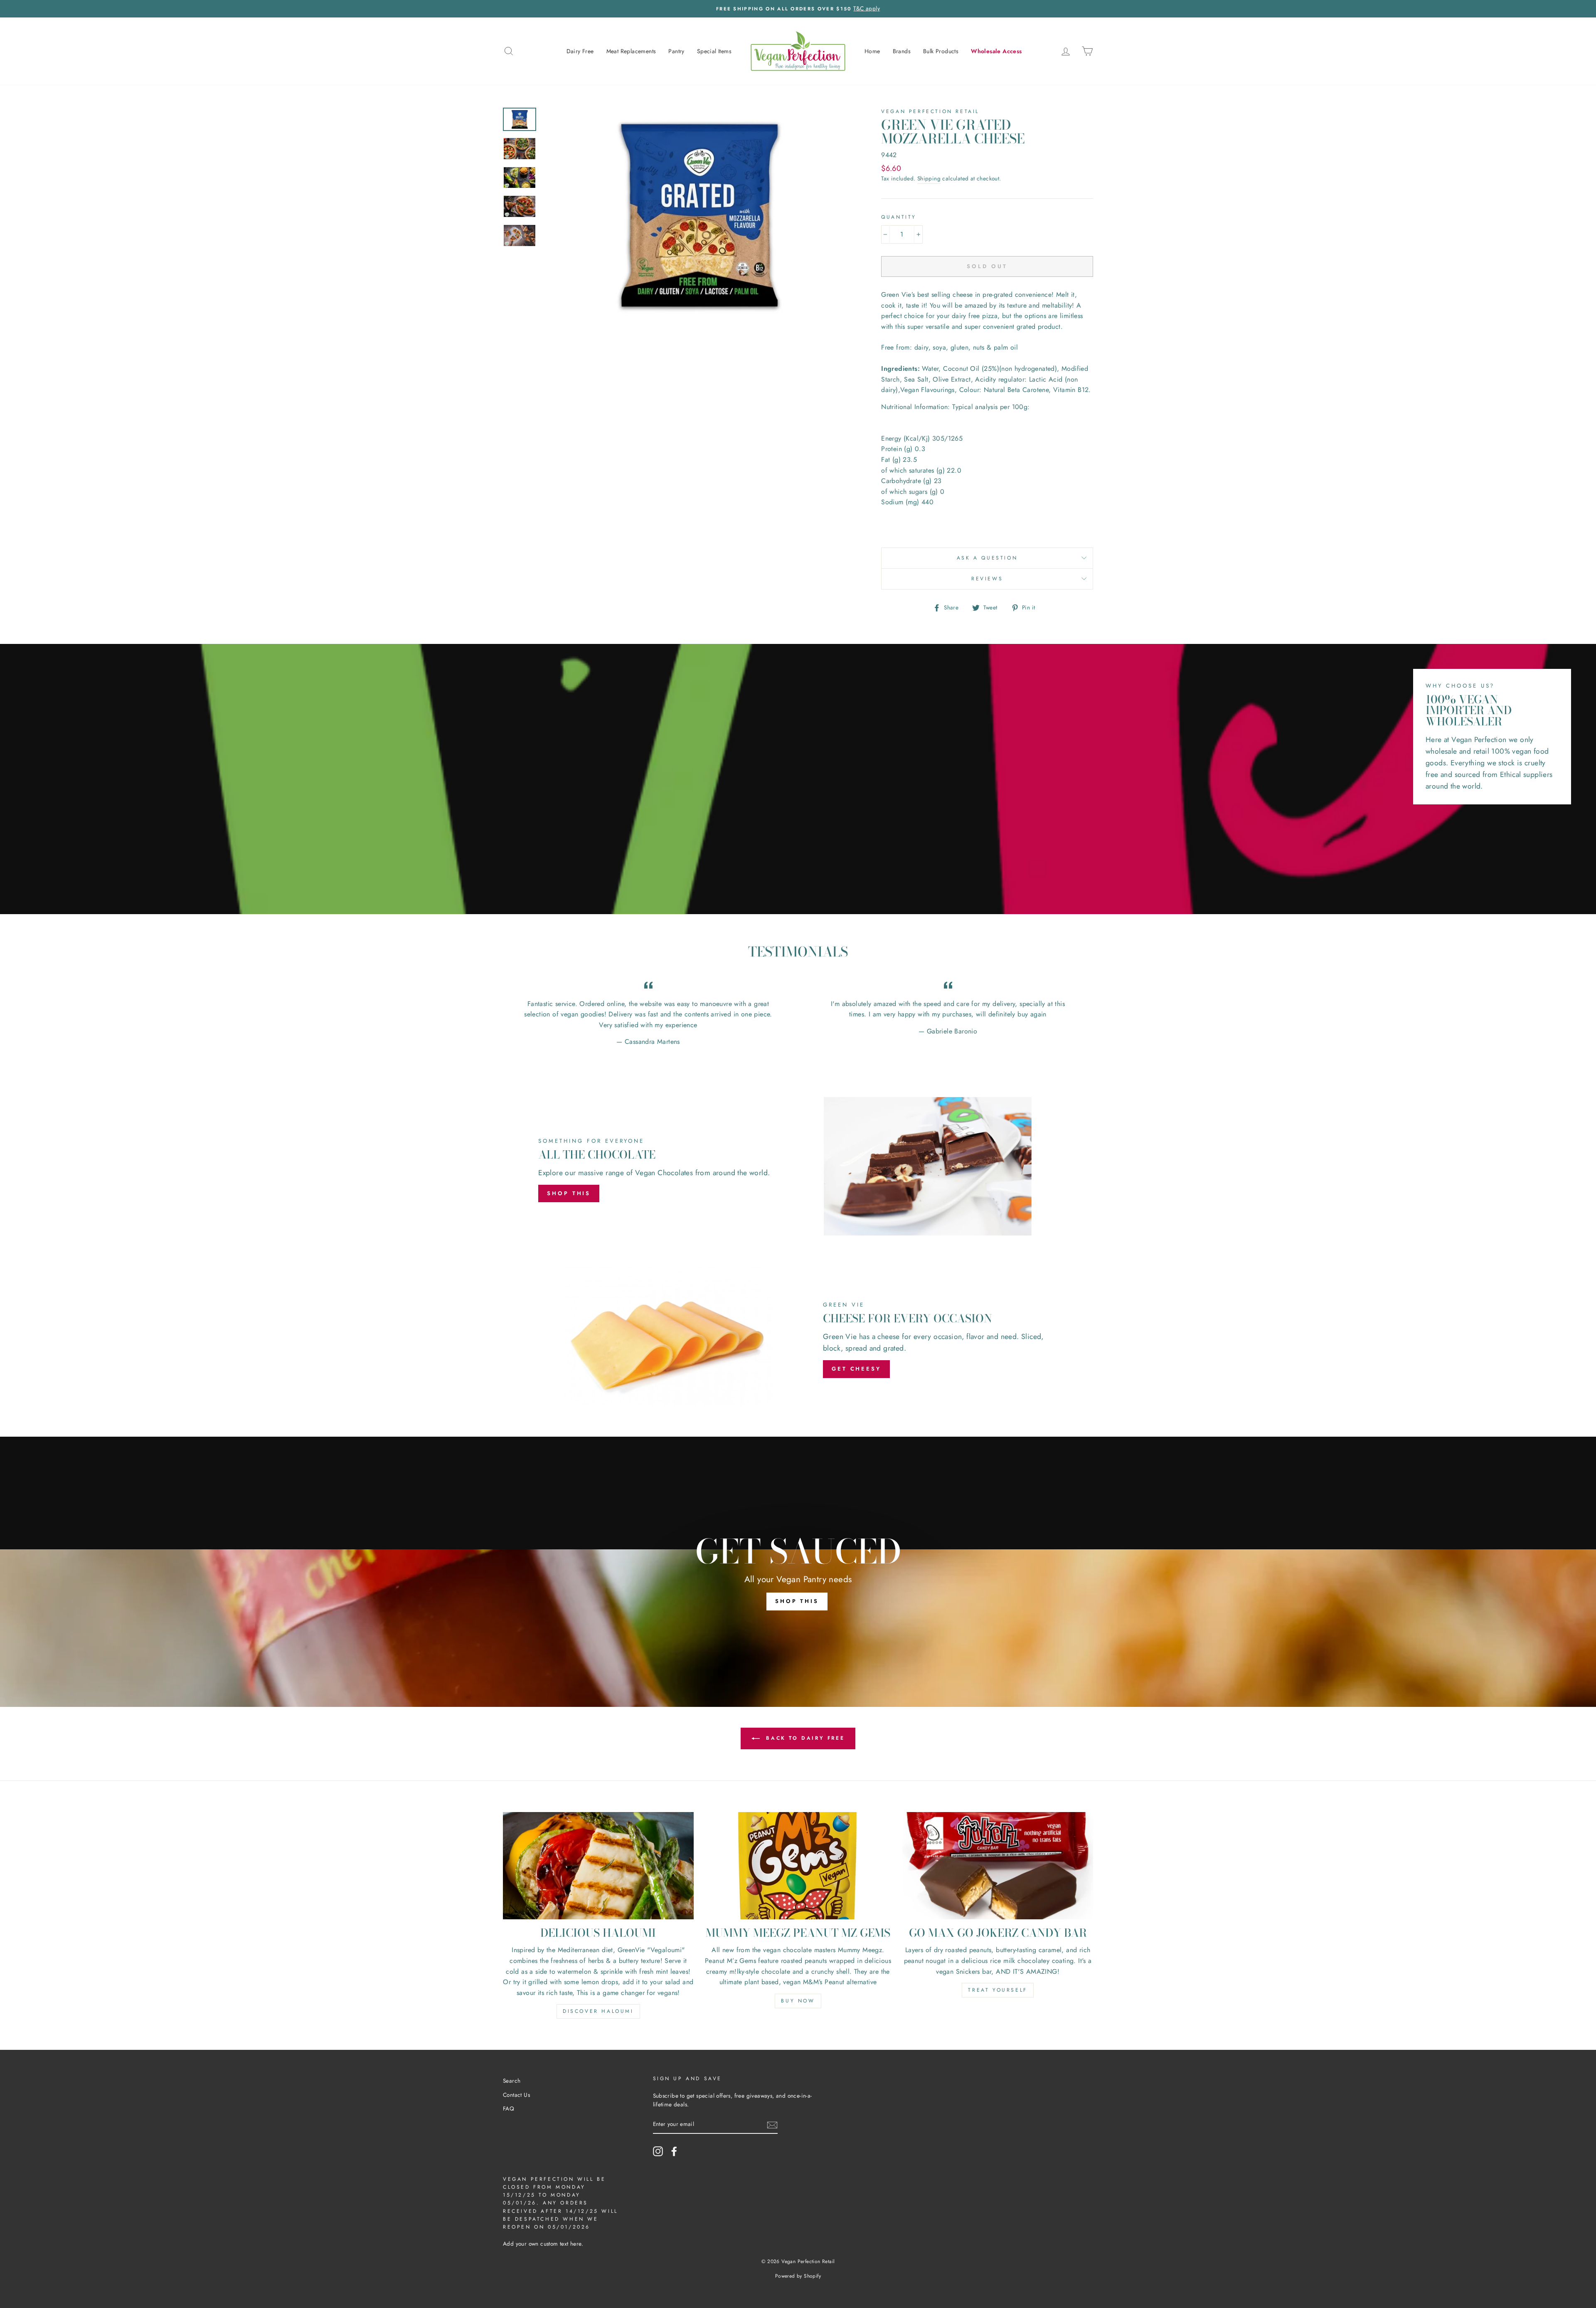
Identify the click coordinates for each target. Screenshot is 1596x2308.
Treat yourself (997, 1990)
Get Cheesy (856, 1369)
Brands (902, 51)
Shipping (929, 178)
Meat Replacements (631, 51)
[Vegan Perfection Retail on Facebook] (674, 2151)
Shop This (569, 1193)
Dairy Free (580, 51)
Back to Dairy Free (804, 1738)
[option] (798, 9)
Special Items (714, 51)
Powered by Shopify (798, 2276)
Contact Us (516, 2095)
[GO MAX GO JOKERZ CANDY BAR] (998, 1866)
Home (872, 51)
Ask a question (987, 558)
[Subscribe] (772, 2125)
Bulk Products (941, 51)
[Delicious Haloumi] (598, 1866)
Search (512, 2081)
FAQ (509, 2108)
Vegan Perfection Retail (930, 111)
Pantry (676, 51)
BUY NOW (798, 2001)
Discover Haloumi (598, 2011)
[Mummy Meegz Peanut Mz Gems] (798, 1866)
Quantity (899, 217)
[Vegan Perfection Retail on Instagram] (658, 2151)
